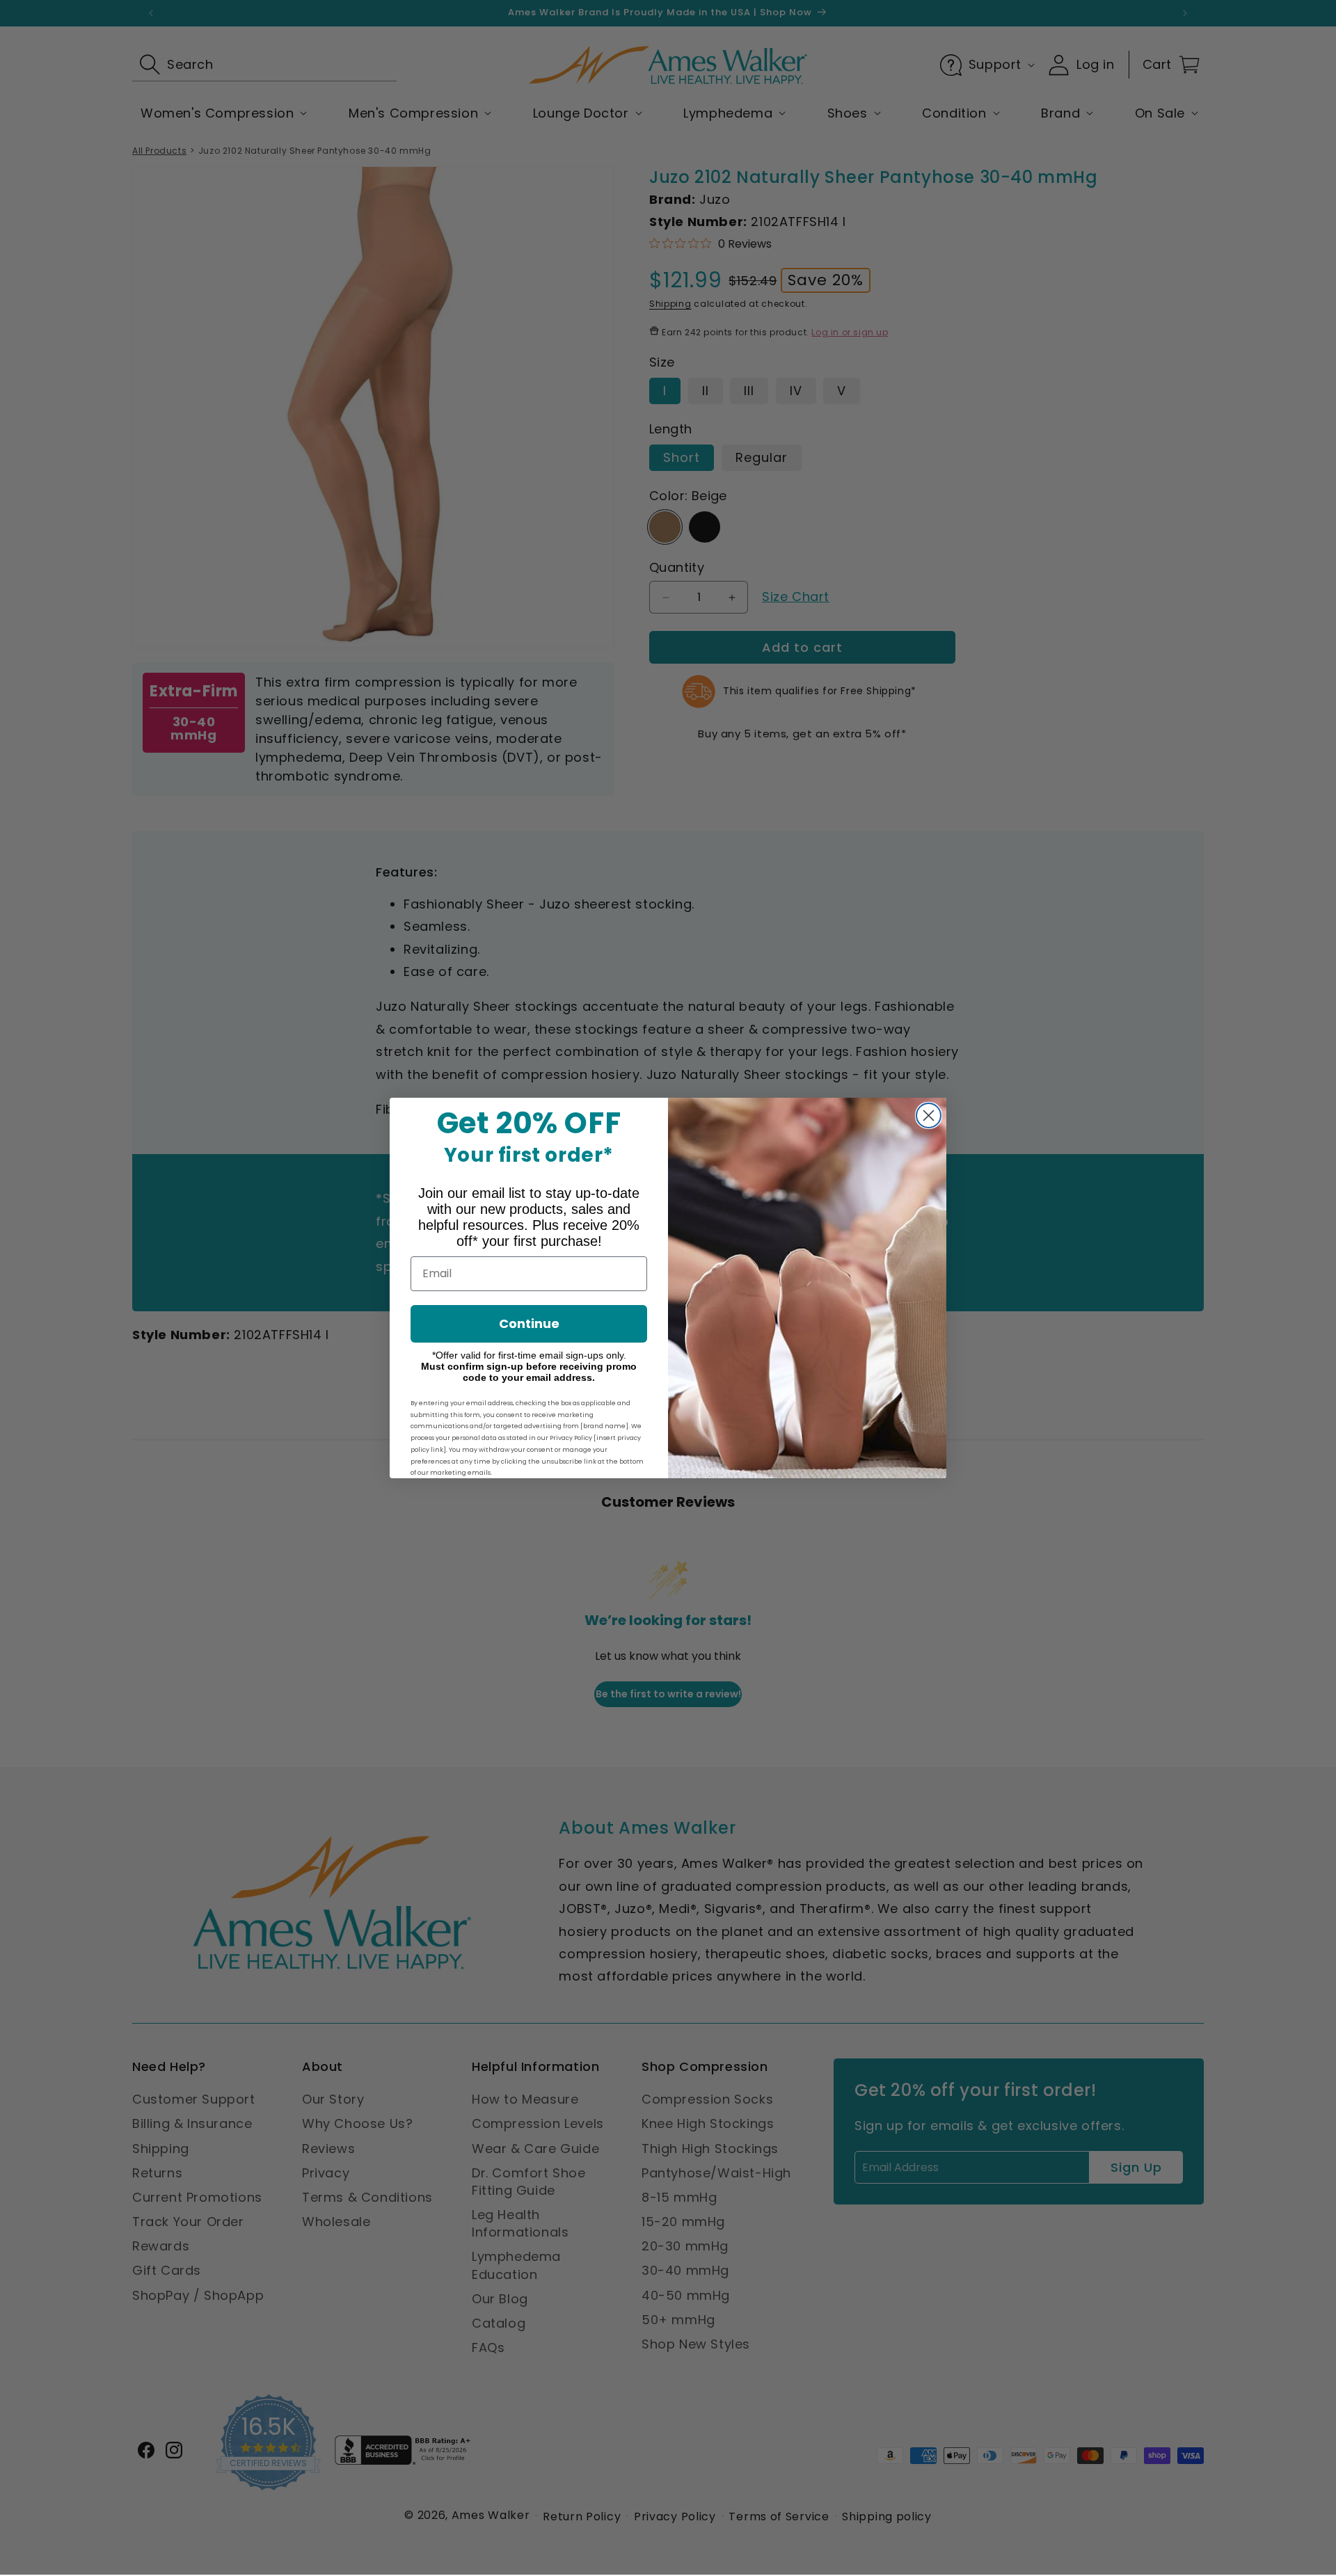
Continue (529, 1323)
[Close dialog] (929, 1115)
